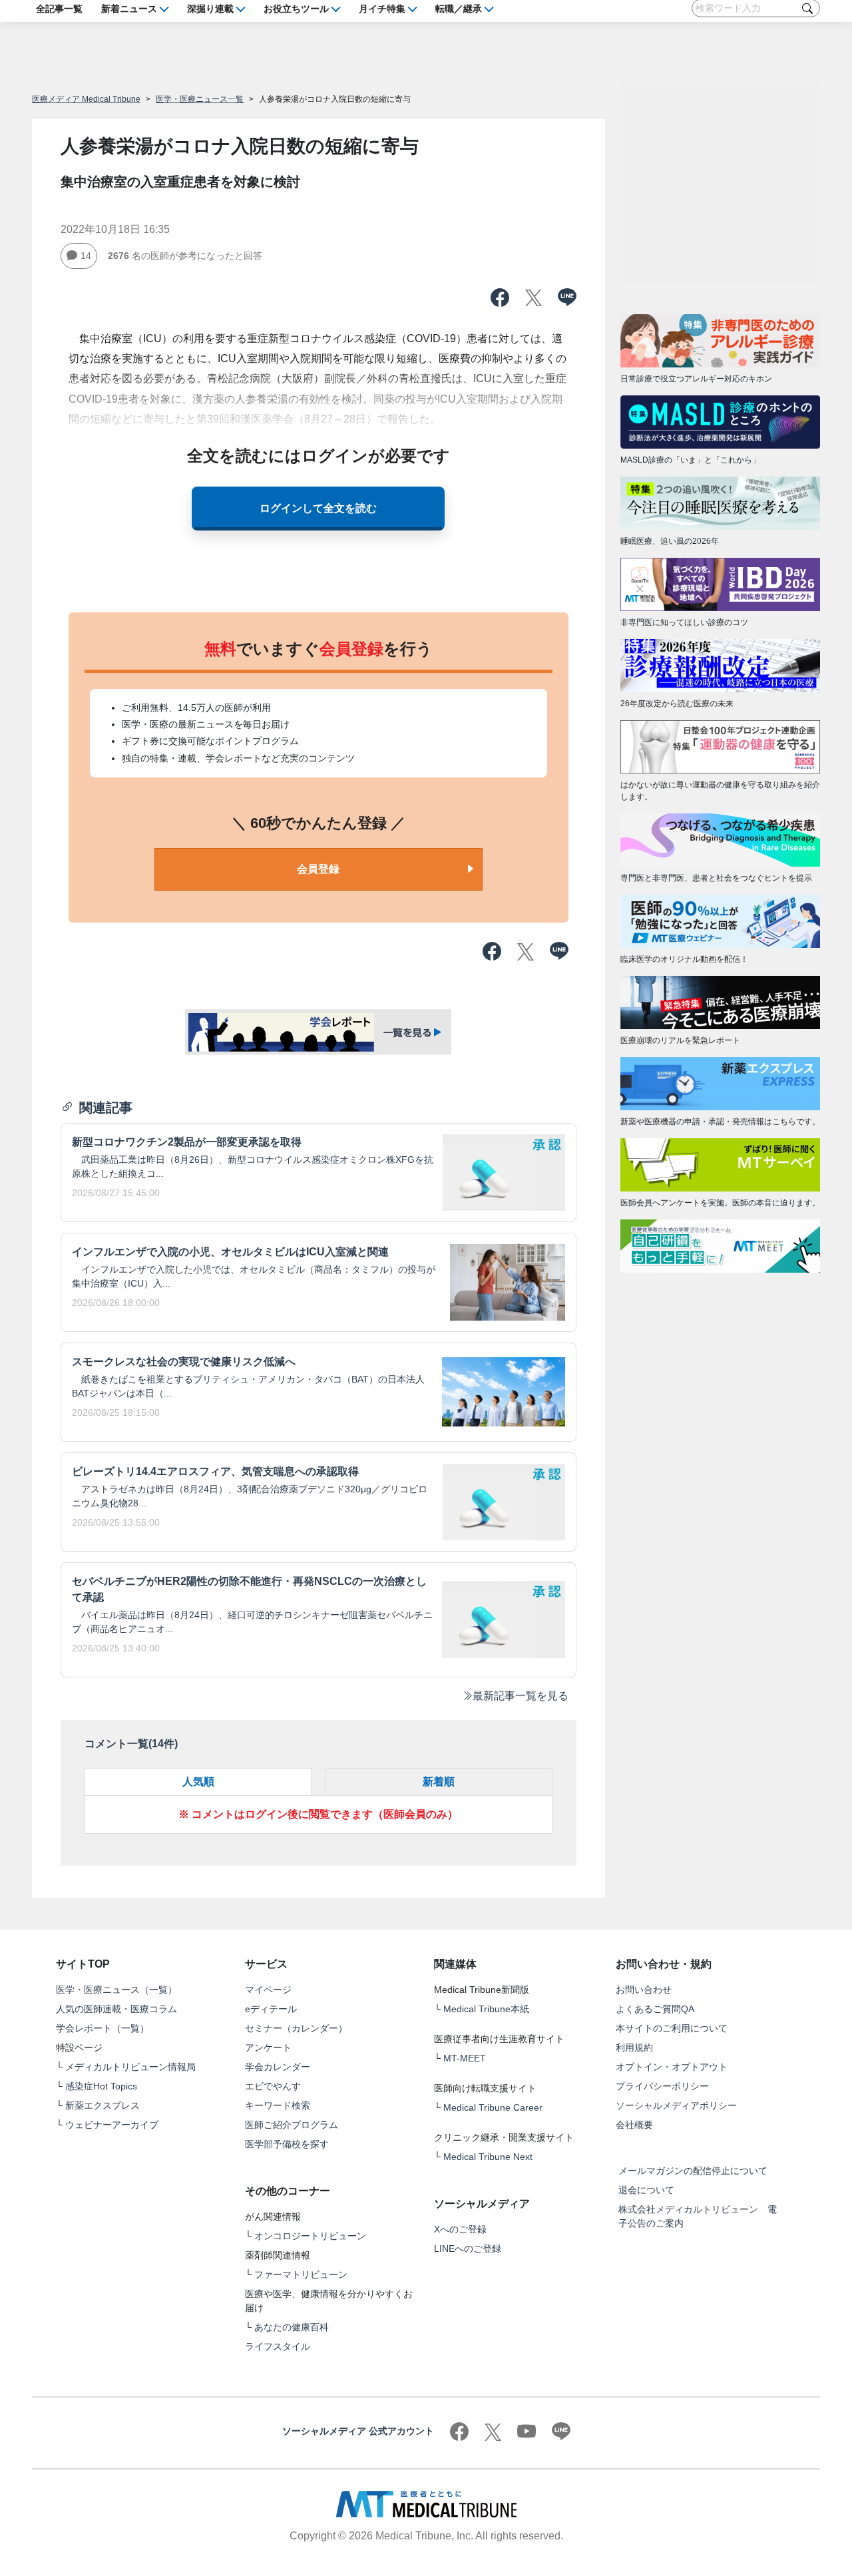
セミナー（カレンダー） (296, 2028)
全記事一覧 (59, 8)
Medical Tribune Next (488, 2157)
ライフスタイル (278, 2346)
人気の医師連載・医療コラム (116, 2009)
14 (86, 256)
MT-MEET (465, 2058)
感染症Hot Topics (101, 2086)
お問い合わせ (644, 1990)
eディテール (271, 2009)
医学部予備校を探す (287, 2144)
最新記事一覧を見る (521, 1696)
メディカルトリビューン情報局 (130, 2067)
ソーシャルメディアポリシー (676, 2105)
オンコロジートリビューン (310, 2236)
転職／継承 (459, 8)
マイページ (268, 1990)
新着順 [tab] (439, 1782)
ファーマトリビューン (301, 2274)
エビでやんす (273, 2086)
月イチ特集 (382, 8)
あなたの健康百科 (292, 2327)
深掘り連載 (210, 8)
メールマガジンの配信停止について (693, 2171)
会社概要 (634, 2125)
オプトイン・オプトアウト (672, 2067)
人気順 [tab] (198, 1782)
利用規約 (634, 2047)
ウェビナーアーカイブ (112, 2125)
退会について (646, 2190)
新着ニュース (129, 8)
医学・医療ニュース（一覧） (116, 1990)
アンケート (268, 2047)
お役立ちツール (296, 8)
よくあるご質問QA (655, 2009)
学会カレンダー (278, 2067)
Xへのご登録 (460, 2229)
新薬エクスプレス (103, 2105)
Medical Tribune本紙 (486, 2009)
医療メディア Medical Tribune (86, 99)
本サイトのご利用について (672, 2028)
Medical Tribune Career (493, 2107)
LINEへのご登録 (468, 2249)
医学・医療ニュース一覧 (200, 99)
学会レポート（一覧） (103, 2028)
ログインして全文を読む (318, 508)
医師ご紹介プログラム (292, 2125)
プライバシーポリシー (662, 2086)
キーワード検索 (278, 2105)
